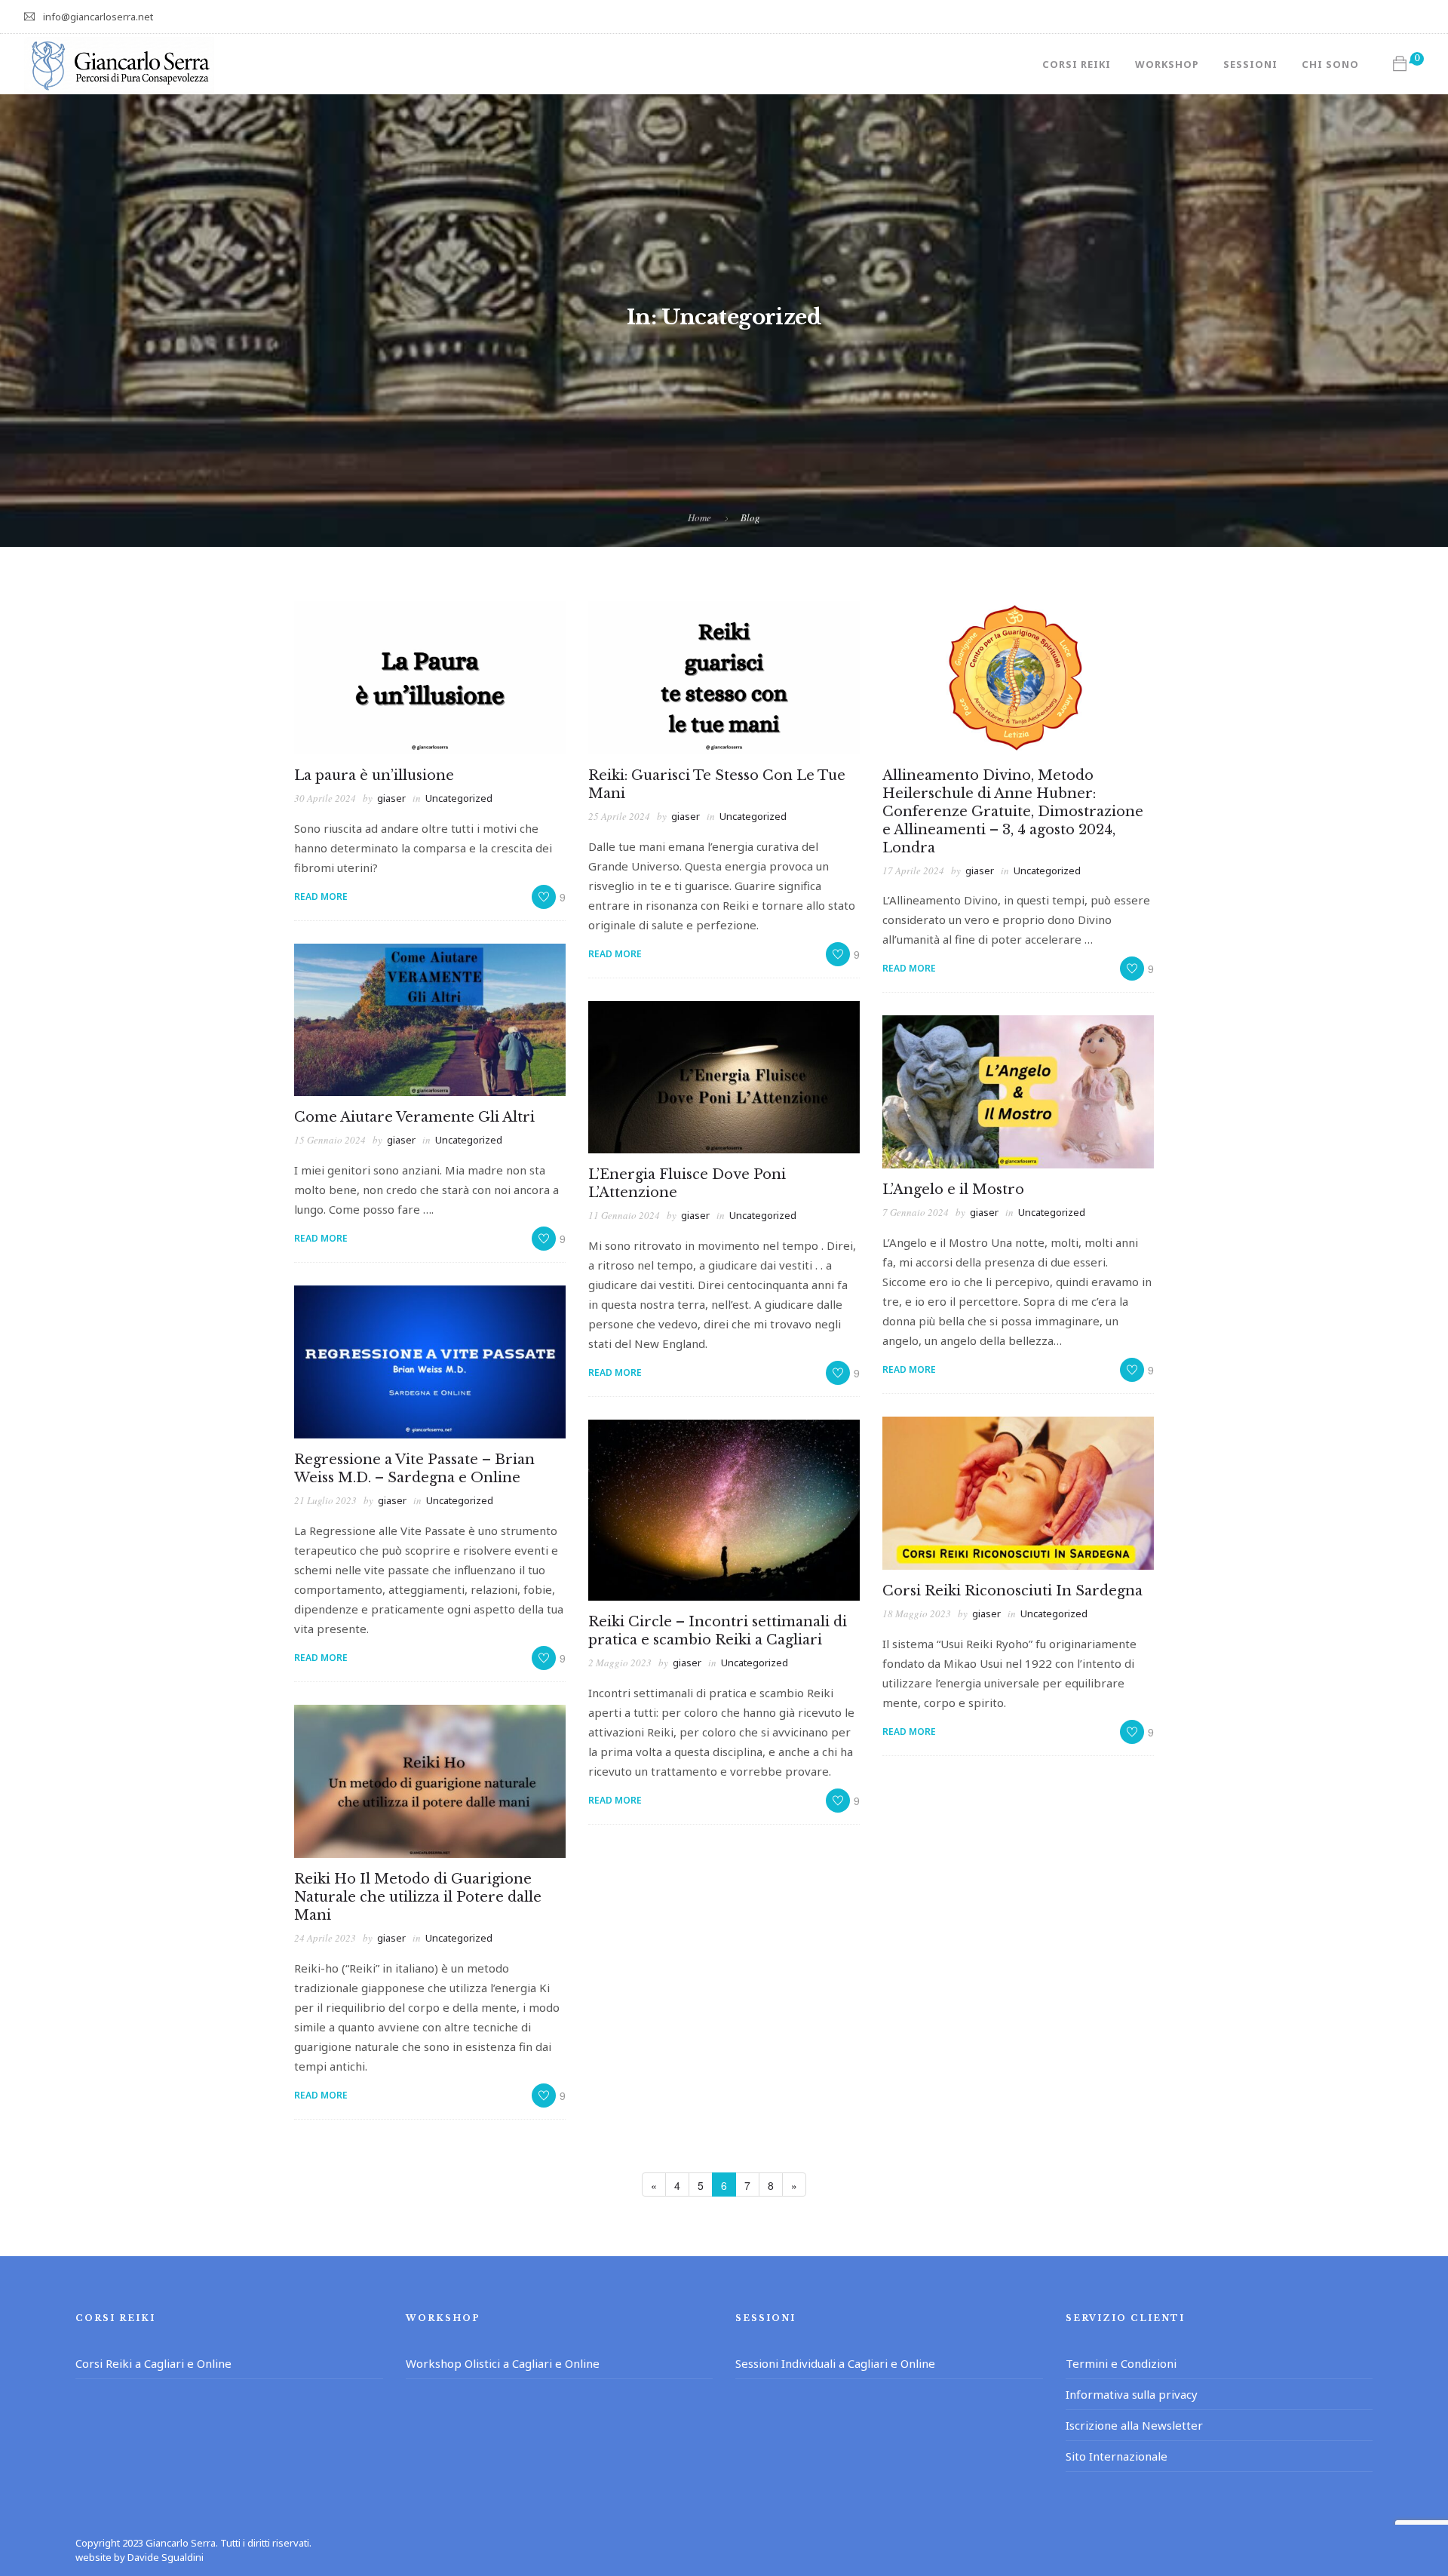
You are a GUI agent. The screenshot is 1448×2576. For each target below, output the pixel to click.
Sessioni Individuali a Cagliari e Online (835, 2363)
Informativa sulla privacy (1132, 2394)
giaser (391, 798)
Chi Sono (1330, 64)
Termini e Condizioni (1121, 2363)
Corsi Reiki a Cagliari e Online (153, 2363)
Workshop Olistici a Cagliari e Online (503, 2363)
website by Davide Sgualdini (140, 2557)
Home (699, 517)
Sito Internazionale (1117, 2456)
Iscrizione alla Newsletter (1134, 2425)
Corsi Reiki (1077, 64)
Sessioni (1250, 64)
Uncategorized (459, 798)
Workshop (1167, 64)
